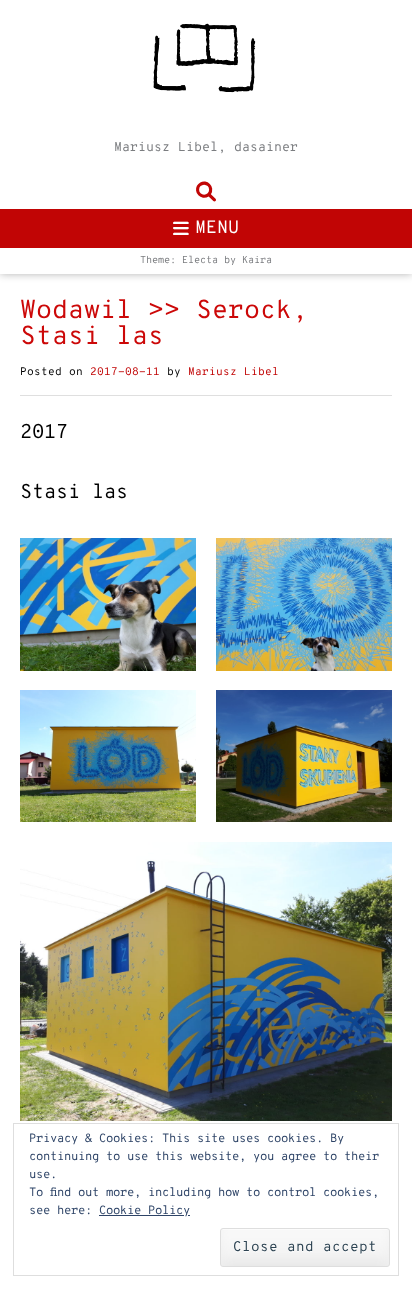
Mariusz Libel (233, 372)
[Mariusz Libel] (206, 65)
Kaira (257, 260)
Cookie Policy (144, 1211)
